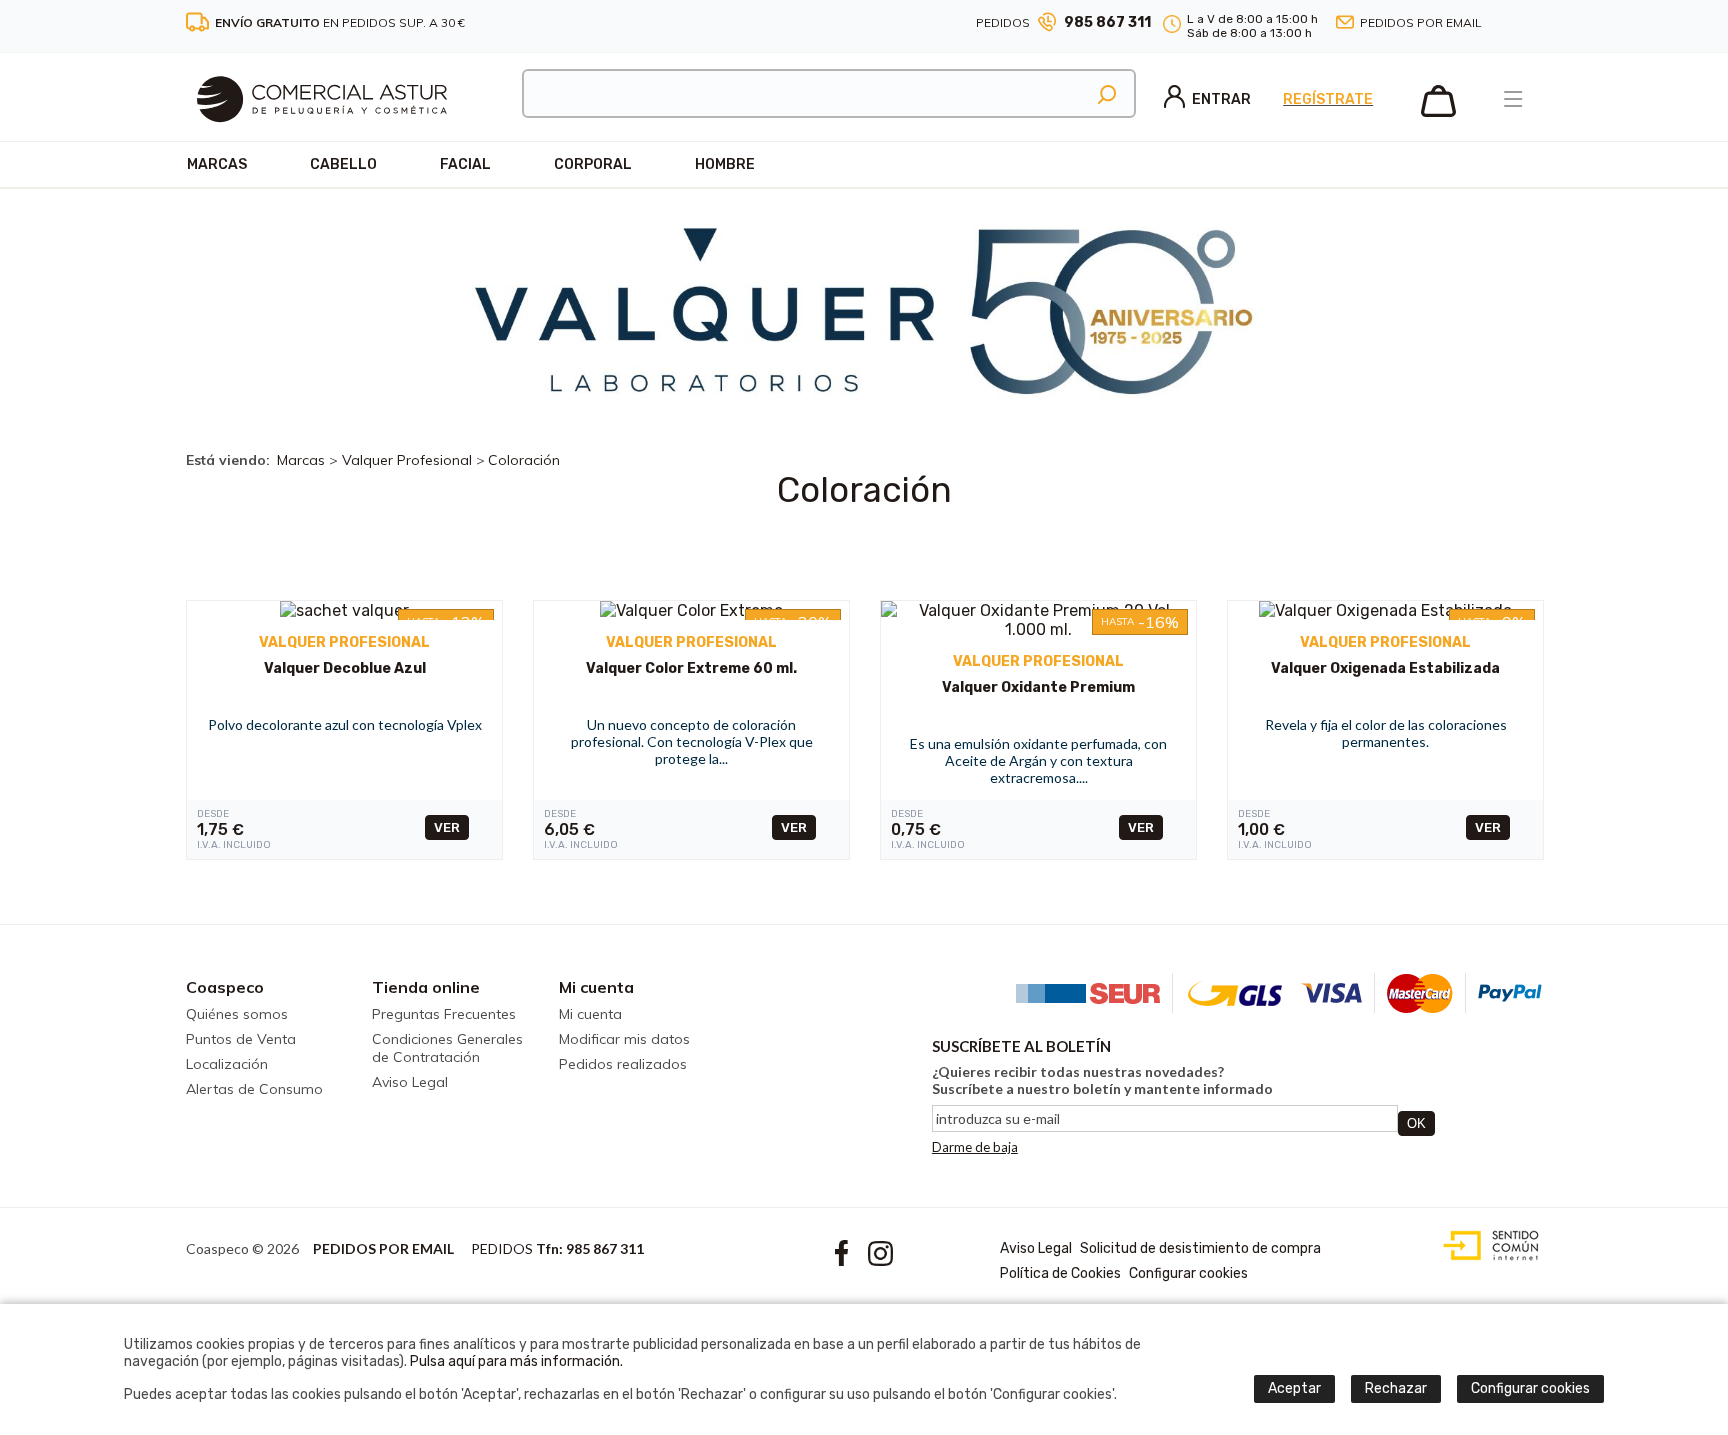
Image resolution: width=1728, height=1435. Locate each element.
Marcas (217, 164)
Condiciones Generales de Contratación (447, 1048)
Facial (465, 164)
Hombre (725, 164)
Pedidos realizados (623, 1064)
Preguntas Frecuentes (444, 1014)
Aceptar (1294, 1388)
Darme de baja (975, 1147)
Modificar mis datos (624, 1039)
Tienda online (426, 987)
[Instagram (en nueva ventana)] (1534, 23)
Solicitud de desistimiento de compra (1200, 1248)
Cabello (343, 164)
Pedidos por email (1421, 22)
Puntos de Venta (241, 1039)
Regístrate (1328, 99)
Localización (227, 1064)
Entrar (1221, 99)
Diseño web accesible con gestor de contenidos (1486, 1246)
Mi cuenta (596, 987)
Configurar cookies (1188, 1273)
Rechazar (1396, 1388)
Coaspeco (225, 987)
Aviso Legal (410, 1082)
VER (447, 827)
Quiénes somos (237, 1014)
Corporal (593, 164)
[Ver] (344, 610)
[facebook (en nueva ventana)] (1510, 23)
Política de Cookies (1060, 1273)
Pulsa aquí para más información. (516, 1361)
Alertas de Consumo (254, 1089)
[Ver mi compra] (1438, 113)
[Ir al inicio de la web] (322, 135)
